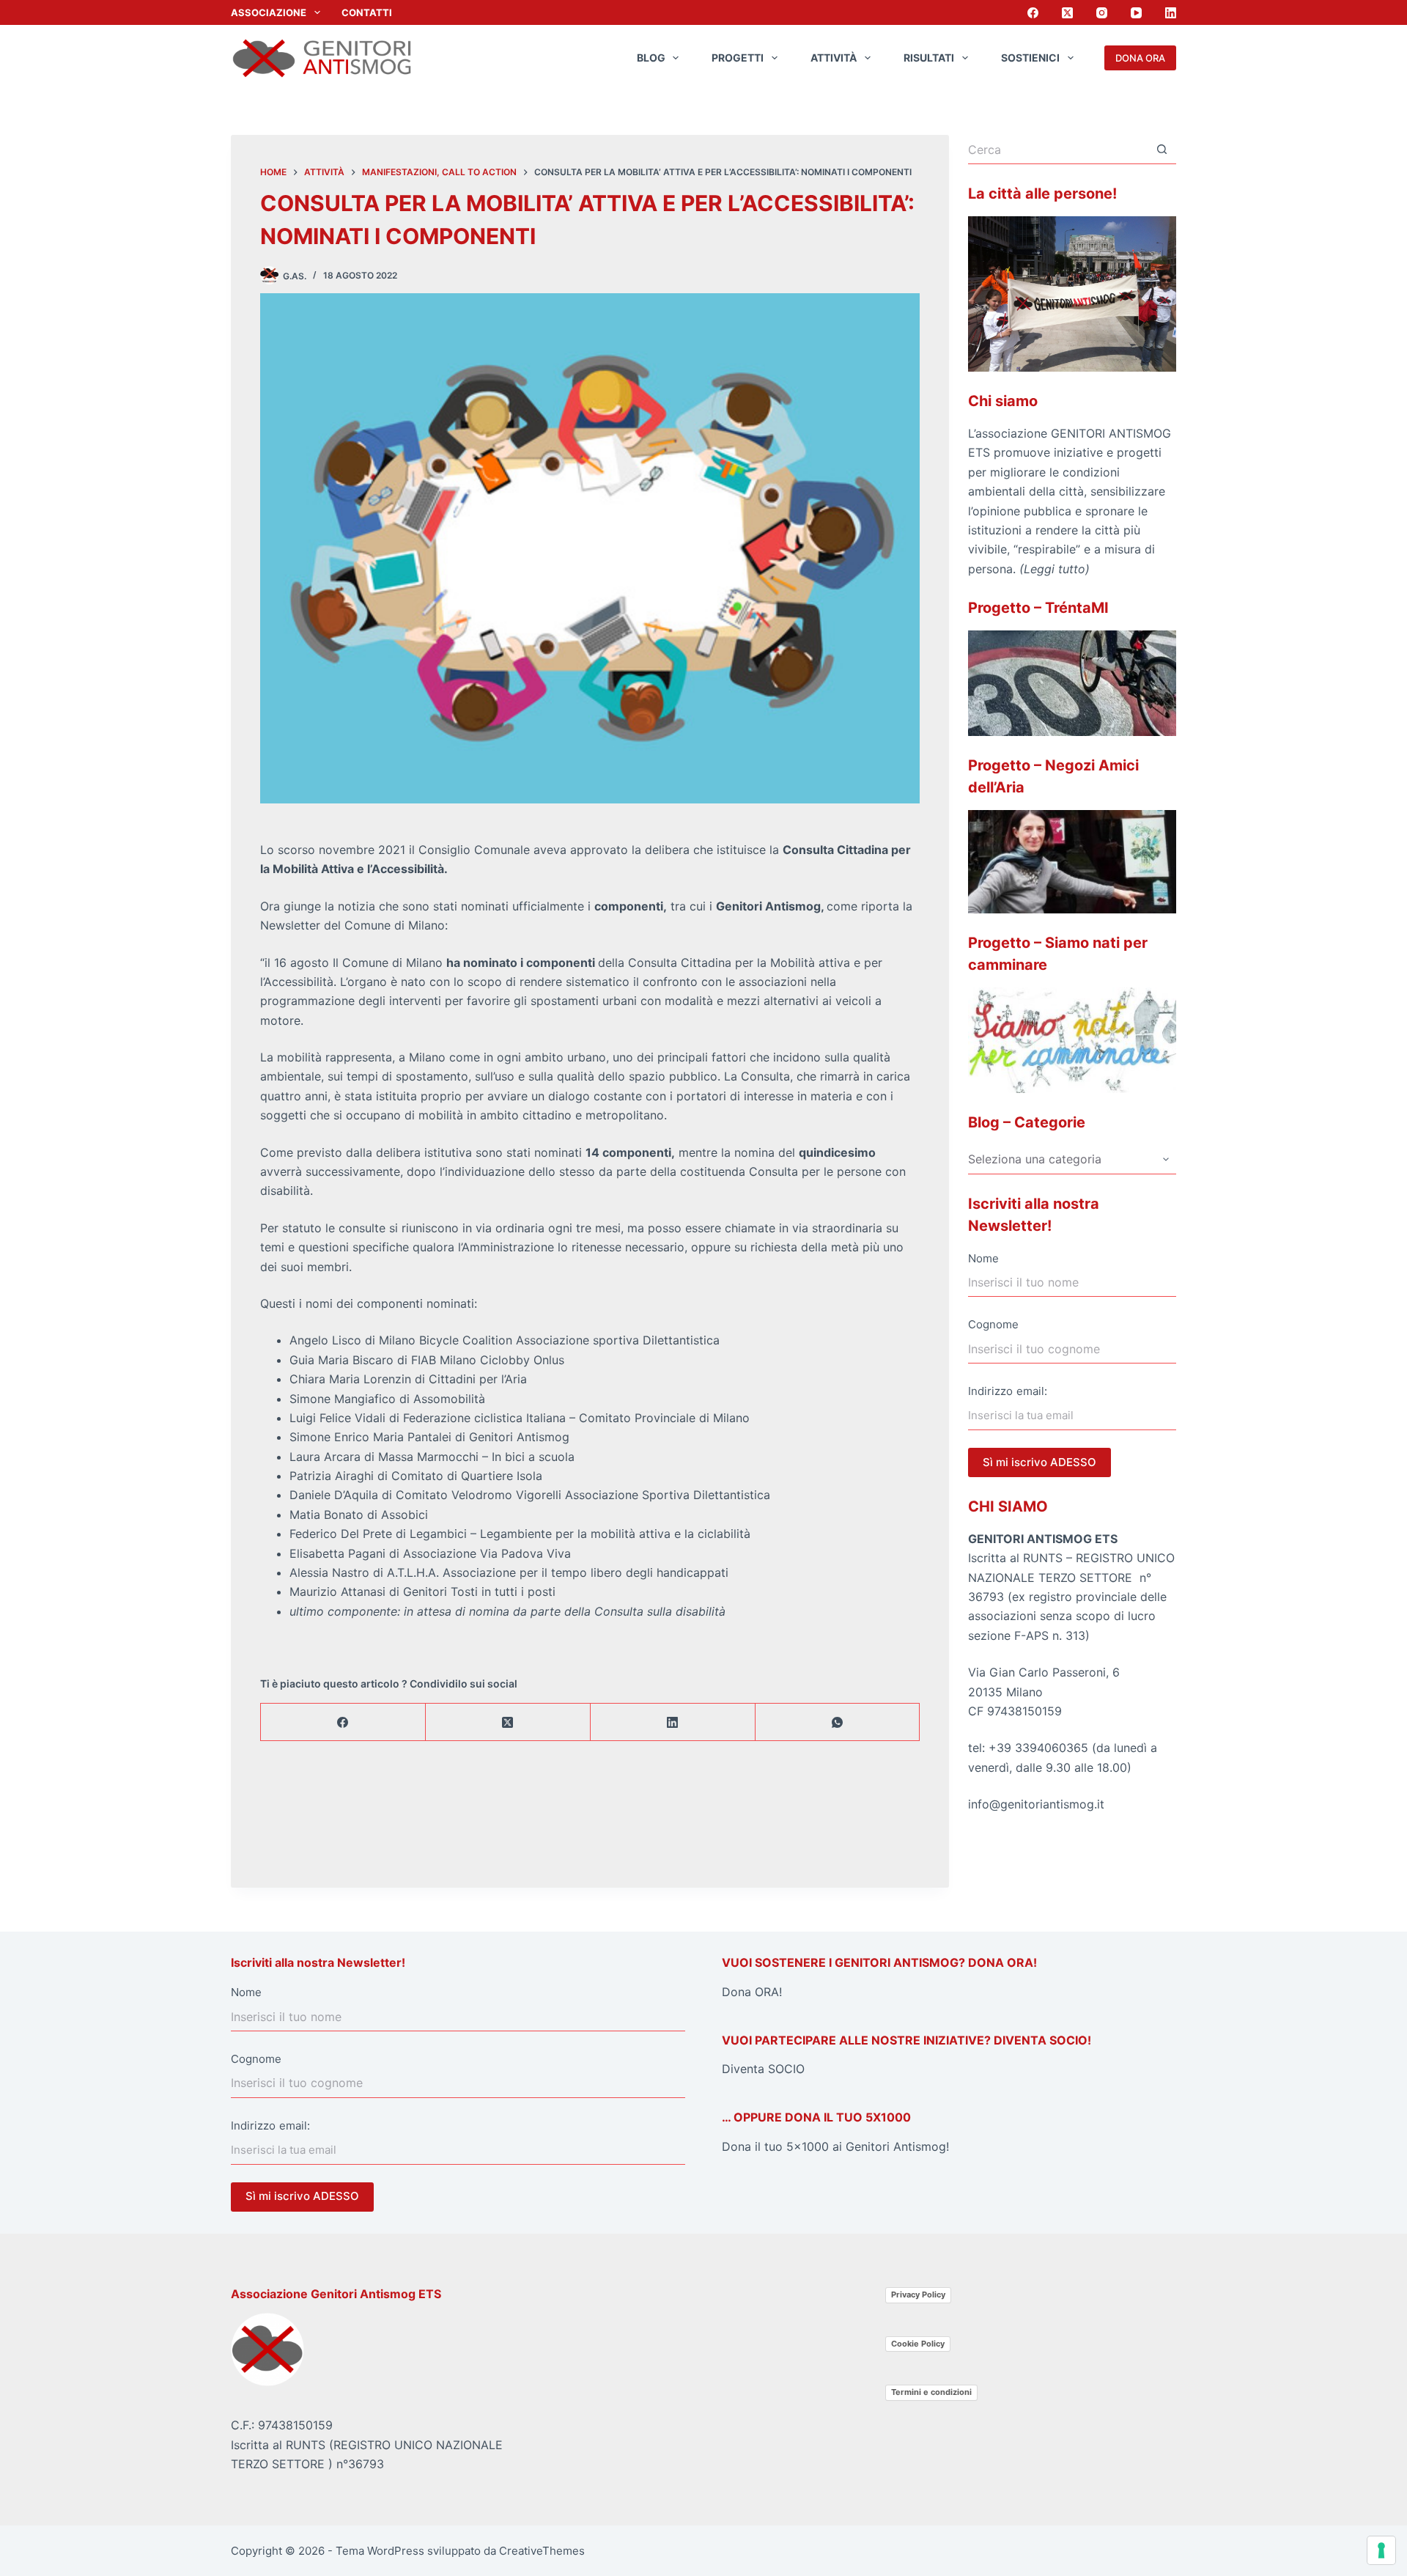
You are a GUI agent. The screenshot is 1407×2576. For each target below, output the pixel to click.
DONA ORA (1140, 58)
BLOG (651, 58)
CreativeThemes (542, 2551)
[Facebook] (1033, 13)
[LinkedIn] (1171, 13)
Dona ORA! (752, 1992)
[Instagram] (1102, 13)
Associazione (269, 12)
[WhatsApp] (838, 1722)
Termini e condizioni (931, 2392)
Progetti (738, 58)
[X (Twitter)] (1067, 13)
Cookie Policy (918, 2344)
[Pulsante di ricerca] (1162, 150)
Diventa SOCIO (763, 2069)
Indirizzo (990, 1391)
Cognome (993, 1324)
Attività (834, 58)
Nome (983, 1258)
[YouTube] (1136, 13)
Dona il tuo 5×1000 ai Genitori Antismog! (835, 2146)
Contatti (367, 12)
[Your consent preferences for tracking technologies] (1381, 2550)
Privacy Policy (918, 2295)
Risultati (929, 58)
